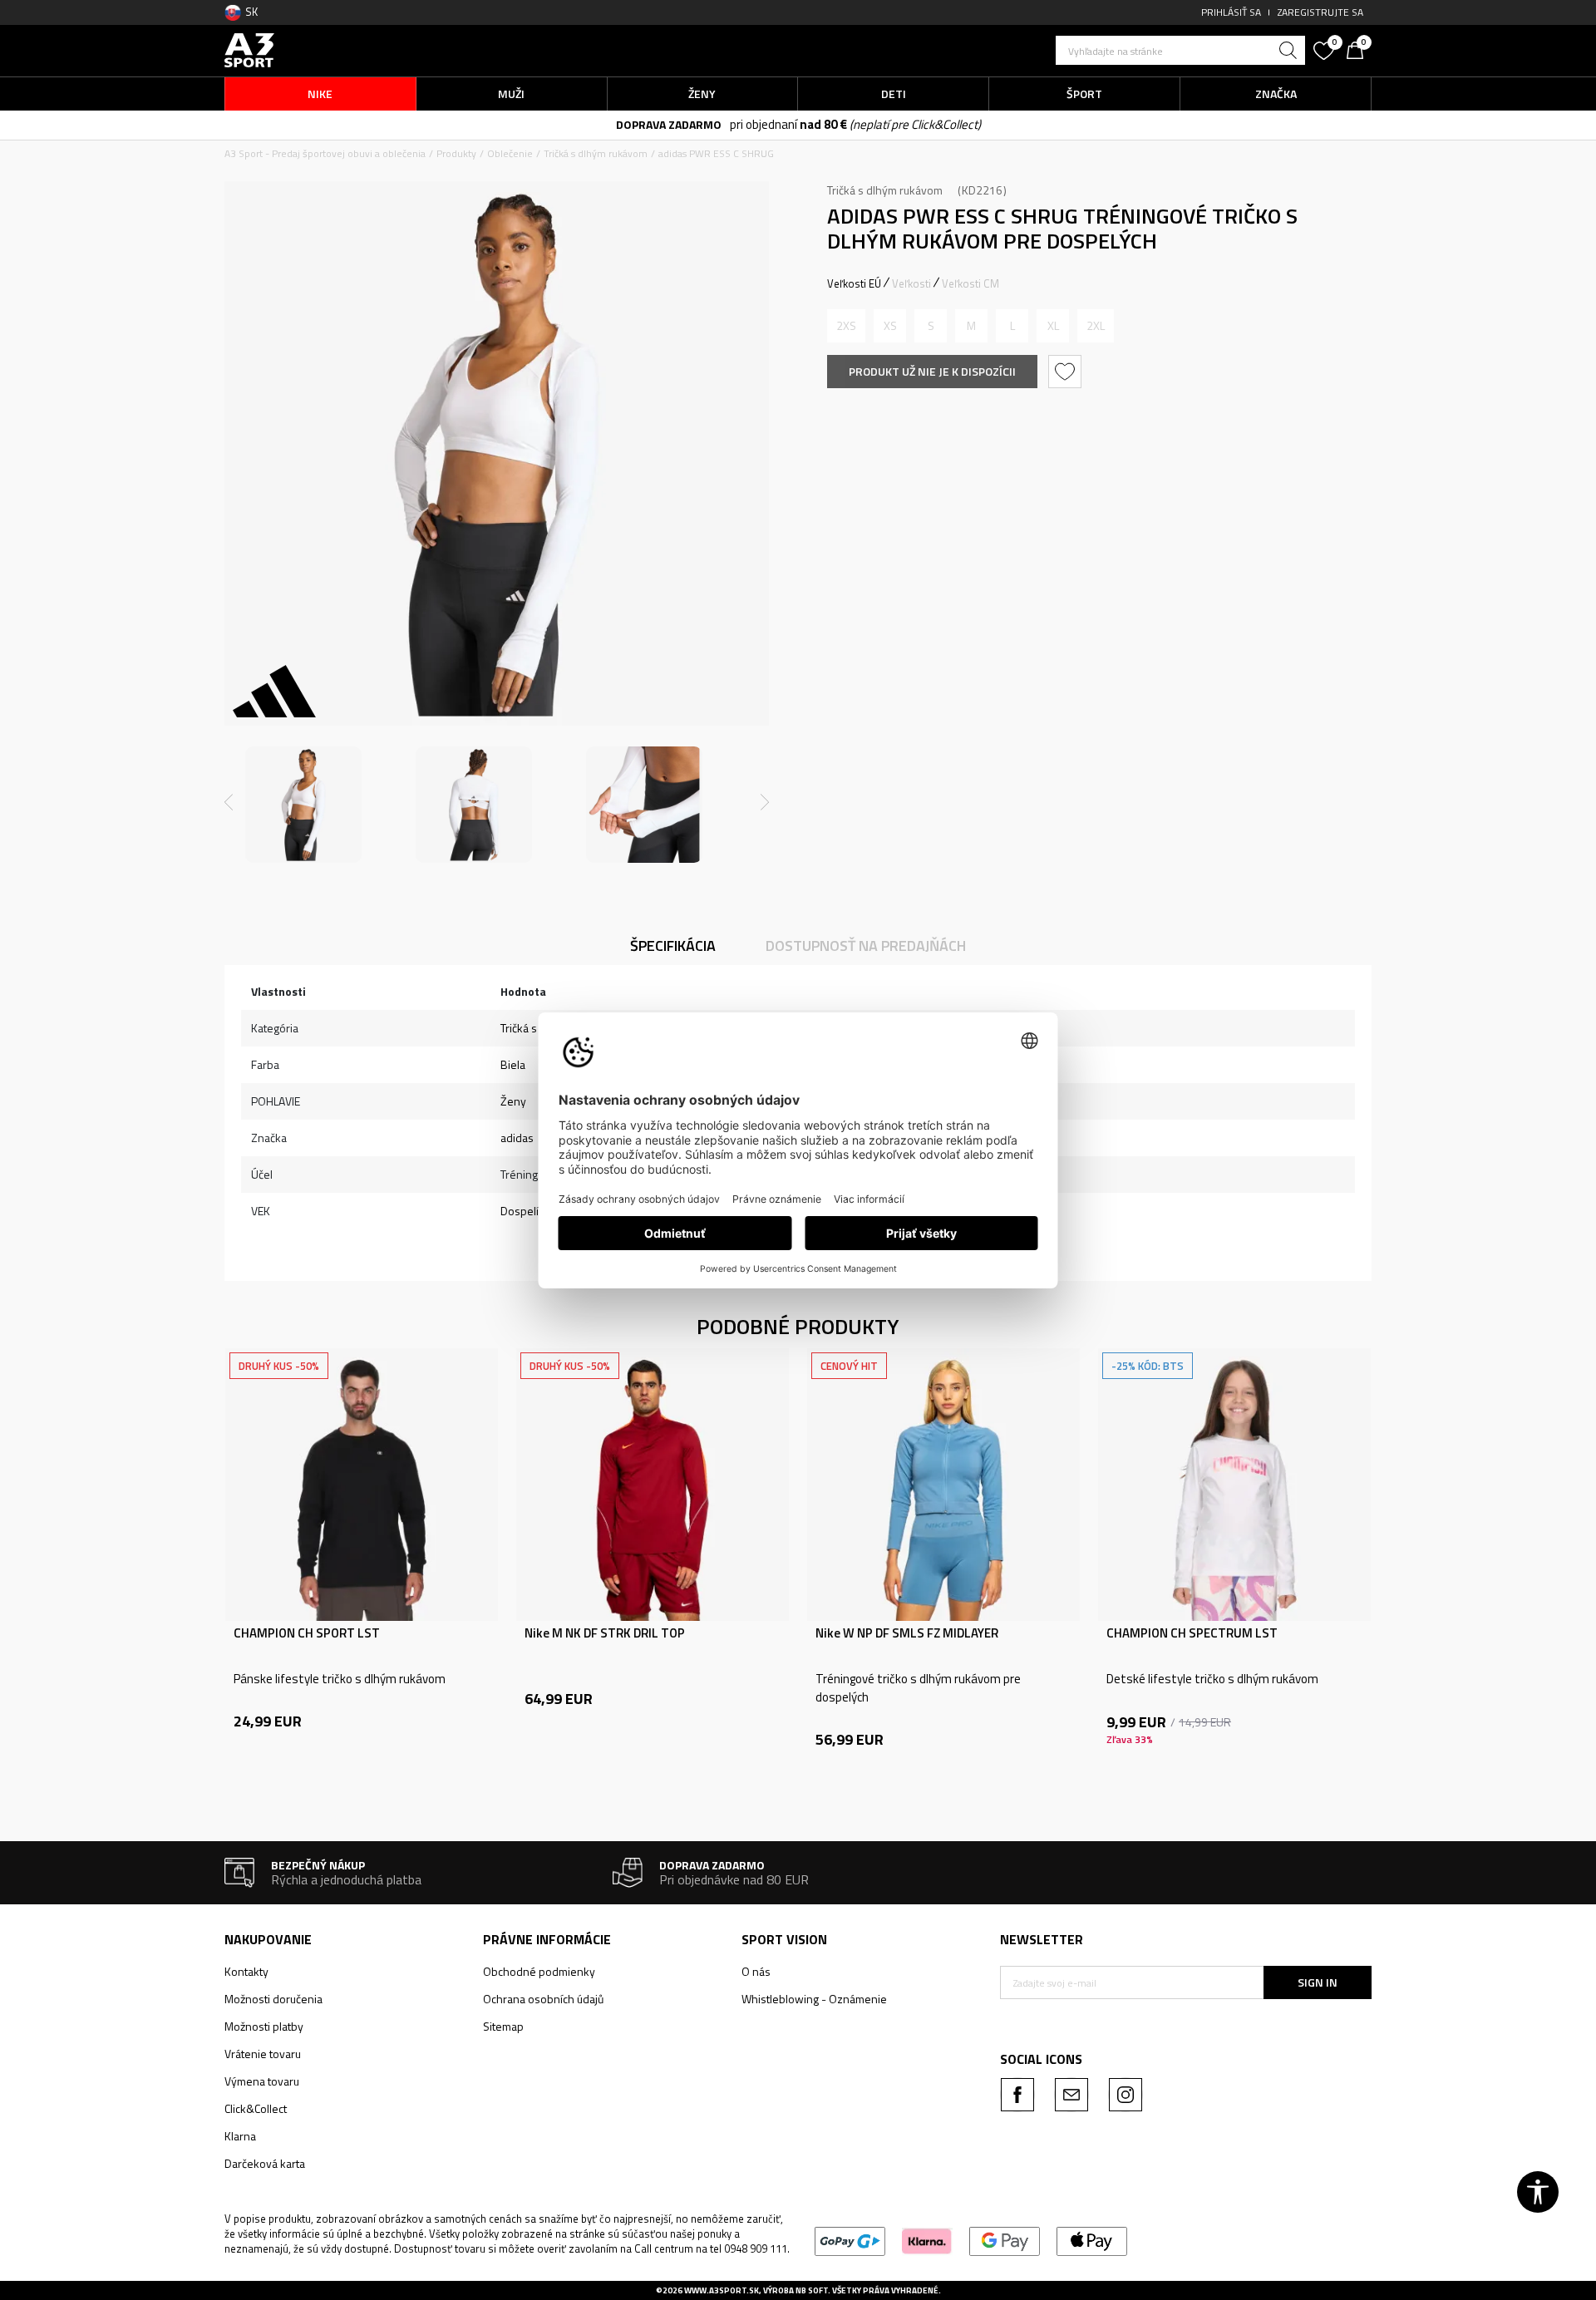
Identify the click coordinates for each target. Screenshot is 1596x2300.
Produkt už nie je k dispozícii (932, 371)
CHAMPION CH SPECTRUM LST (1192, 1633)
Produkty (456, 153)
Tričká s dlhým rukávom (596, 153)
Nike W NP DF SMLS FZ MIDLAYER (907, 1633)
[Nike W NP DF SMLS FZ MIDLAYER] (943, 1485)
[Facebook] (1017, 2095)
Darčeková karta (265, 2163)
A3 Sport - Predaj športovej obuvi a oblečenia (325, 153)
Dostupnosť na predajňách (866, 946)
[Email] (1071, 2095)
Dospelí (520, 1211)
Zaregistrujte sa (1320, 12)
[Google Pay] (1005, 2240)
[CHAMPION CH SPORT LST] (362, 1485)
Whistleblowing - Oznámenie (814, 1999)
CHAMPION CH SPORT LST (307, 1633)
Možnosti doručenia (273, 1999)
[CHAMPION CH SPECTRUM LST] (1234, 1485)
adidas (517, 1138)
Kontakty (246, 1971)
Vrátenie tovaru (263, 2054)
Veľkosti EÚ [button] (854, 283)
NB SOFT (812, 2290)
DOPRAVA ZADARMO (669, 124)
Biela (513, 1064)
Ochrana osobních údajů (543, 1999)
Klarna (240, 2136)
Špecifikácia (673, 946)
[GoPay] (850, 2240)
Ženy (513, 1101)
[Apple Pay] (1092, 2240)
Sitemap (503, 2026)
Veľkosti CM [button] (970, 283)
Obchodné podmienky (539, 1971)
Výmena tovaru (262, 2081)
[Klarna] (927, 2240)
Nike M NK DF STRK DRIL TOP (605, 1633)
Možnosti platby (264, 2026)
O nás (756, 1971)
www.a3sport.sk (722, 2290)
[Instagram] (1126, 2095)
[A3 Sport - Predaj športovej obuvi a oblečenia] (249, 49)
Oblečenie (510, 153)
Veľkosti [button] (911, 283)
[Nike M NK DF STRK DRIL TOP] (653, 1485)
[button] (1180, 50)
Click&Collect (256, 2108)
